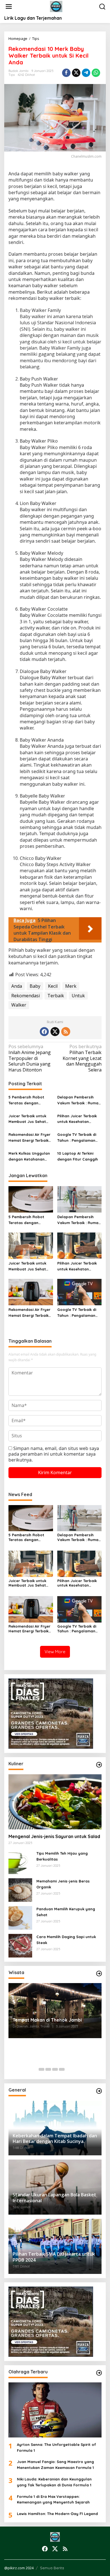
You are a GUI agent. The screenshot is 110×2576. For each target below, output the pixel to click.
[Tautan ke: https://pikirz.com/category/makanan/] (99, 1765)
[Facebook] (44, 1032)
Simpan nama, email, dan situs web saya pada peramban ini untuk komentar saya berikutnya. (54, 1454)
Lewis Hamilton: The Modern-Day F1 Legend (57, 2514)
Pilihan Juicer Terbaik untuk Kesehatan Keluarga (77, 1119)
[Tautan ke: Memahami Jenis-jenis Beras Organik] (20, 1890)
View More (55, 1652)
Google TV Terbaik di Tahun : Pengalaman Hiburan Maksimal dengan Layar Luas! (77, 1138)
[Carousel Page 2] (48, 2069)
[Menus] (9, 7)
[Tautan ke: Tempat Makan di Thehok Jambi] (55, 2011)
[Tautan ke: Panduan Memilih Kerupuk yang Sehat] (20, 1918)
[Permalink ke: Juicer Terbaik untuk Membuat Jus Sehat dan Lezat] (31, 1245)
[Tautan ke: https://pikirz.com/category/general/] (99, 2091)
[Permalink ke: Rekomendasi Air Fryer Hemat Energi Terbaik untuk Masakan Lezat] (31, 1292)
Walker (19, 1005)
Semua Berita (52, 2568)
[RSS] (66, 1032)
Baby (35, 986)
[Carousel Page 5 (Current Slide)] (69, 2069)
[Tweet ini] (76, 73)
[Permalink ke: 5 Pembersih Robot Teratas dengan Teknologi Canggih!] (31, 1199)
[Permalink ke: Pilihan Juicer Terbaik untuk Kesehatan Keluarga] (80, 1245)
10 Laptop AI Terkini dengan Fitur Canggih (78, 1156)
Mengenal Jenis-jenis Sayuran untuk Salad (54, 1836)
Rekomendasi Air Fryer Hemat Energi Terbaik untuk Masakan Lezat (29, 1138)
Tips (12, 75)
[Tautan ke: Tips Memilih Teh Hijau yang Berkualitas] (20, 1862)
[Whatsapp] (96, 73)
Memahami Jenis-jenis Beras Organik (63, 1884)
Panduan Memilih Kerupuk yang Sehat (66, 1912)
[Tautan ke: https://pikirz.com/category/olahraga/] (99, 2373)
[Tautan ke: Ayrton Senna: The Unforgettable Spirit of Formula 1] (55, 2410)
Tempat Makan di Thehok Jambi (47, 2020)
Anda (17, 986)
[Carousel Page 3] (55, 2069)
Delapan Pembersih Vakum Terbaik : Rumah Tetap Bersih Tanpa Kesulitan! (79, 1100)
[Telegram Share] (86, 73)
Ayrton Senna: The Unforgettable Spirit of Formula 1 (56, 2447)
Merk (71, 986)
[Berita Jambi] (56, 6)
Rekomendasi (26, 996)
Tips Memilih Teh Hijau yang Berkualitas (62, 1856)
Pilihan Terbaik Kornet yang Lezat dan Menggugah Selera (82, 1058)
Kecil (53, 986)
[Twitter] (55, 1032)
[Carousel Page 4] (62, 2069)
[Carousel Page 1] (41, 2069)
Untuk (78, 996)
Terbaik (56, 996)
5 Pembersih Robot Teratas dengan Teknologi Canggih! (26, 1100)
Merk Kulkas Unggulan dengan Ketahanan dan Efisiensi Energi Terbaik (29, 1157)
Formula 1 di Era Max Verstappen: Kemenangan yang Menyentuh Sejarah (53, 2499)
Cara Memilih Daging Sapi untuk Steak (66, 1940)
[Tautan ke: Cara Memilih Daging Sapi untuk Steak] (20, 1945)
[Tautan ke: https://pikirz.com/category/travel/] (99, 1974)
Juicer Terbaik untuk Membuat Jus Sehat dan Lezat (27, 1119)
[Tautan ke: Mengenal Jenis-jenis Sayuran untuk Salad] (55, 1802)
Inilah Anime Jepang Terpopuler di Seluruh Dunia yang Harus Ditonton (30, 1058)
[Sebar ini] (66, 73)
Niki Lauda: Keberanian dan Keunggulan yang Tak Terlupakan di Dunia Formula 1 (54, 2482)
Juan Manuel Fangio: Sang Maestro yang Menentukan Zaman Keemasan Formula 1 (55, 2465)
